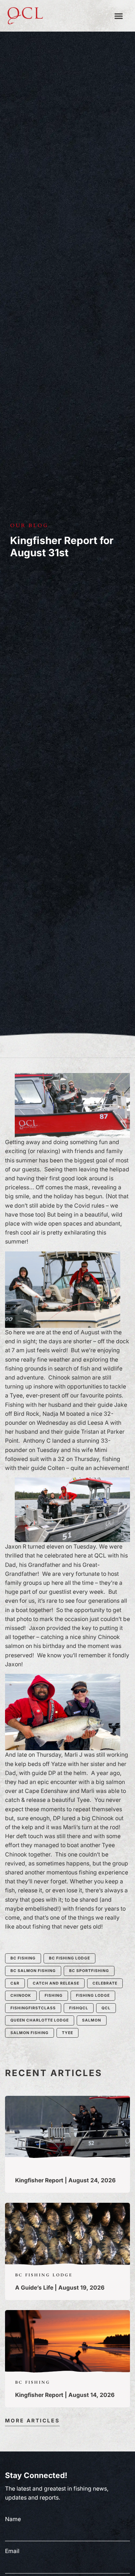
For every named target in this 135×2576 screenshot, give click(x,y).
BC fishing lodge (69, 1958)
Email (12, 2551)
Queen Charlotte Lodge (40, 2020)
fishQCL (79, 2008)
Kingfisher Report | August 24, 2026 (65, 2180)
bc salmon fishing (33, 1971)
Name (13, 2519)
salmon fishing (30, 2033)
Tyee (67, 2033)
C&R (15, 1983)
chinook (21, 1996)
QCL (106, 2008)
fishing (54, 1996)
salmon (92, 2020)
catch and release (56, 1983)
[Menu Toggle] (119, 16)
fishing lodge (93, 1996)
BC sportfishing (89, 1971)
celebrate (105, 1983)
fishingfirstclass (33, 2008)
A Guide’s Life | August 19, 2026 (60, 2288)
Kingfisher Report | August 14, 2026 (65, 2395)
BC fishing (23, 1958)
